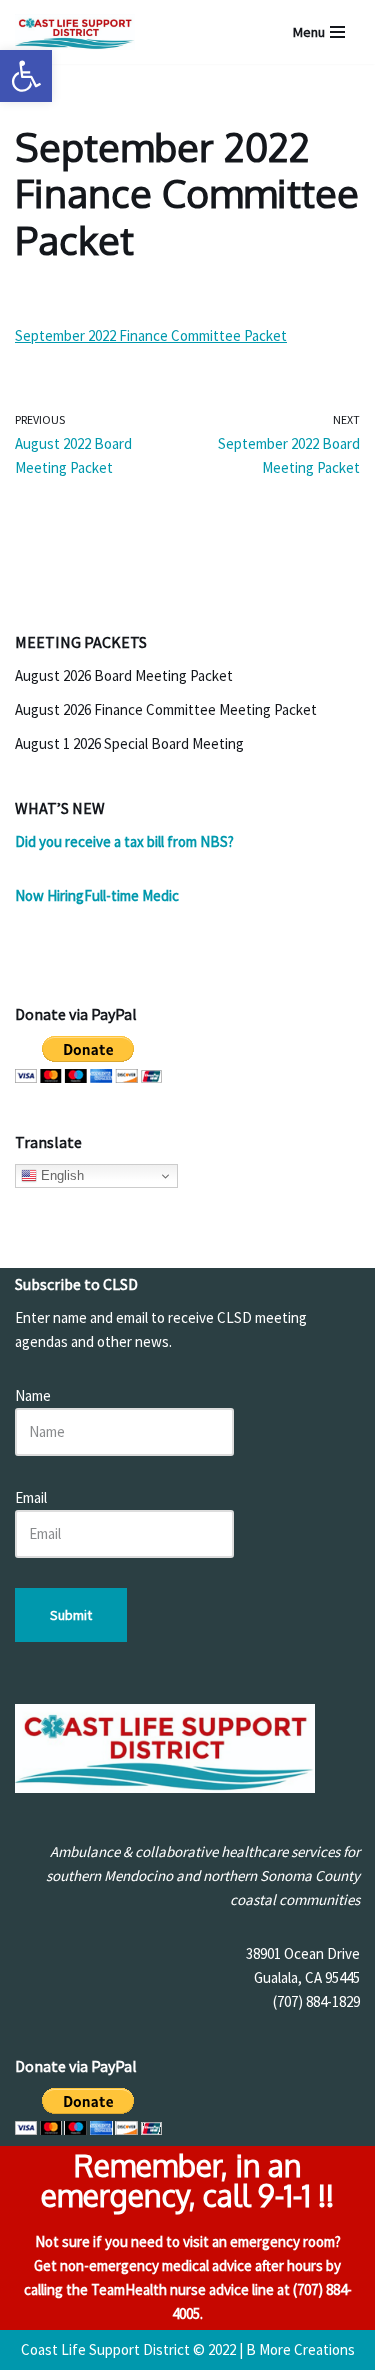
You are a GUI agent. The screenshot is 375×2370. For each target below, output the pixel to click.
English (60, 1175)
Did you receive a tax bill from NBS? (124, 841)
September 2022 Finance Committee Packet (151, 335)
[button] (26, 76)
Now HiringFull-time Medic (97, 895)
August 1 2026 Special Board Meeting (129, 743)
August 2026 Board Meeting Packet (124, 675)
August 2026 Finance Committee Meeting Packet (166, 709)
